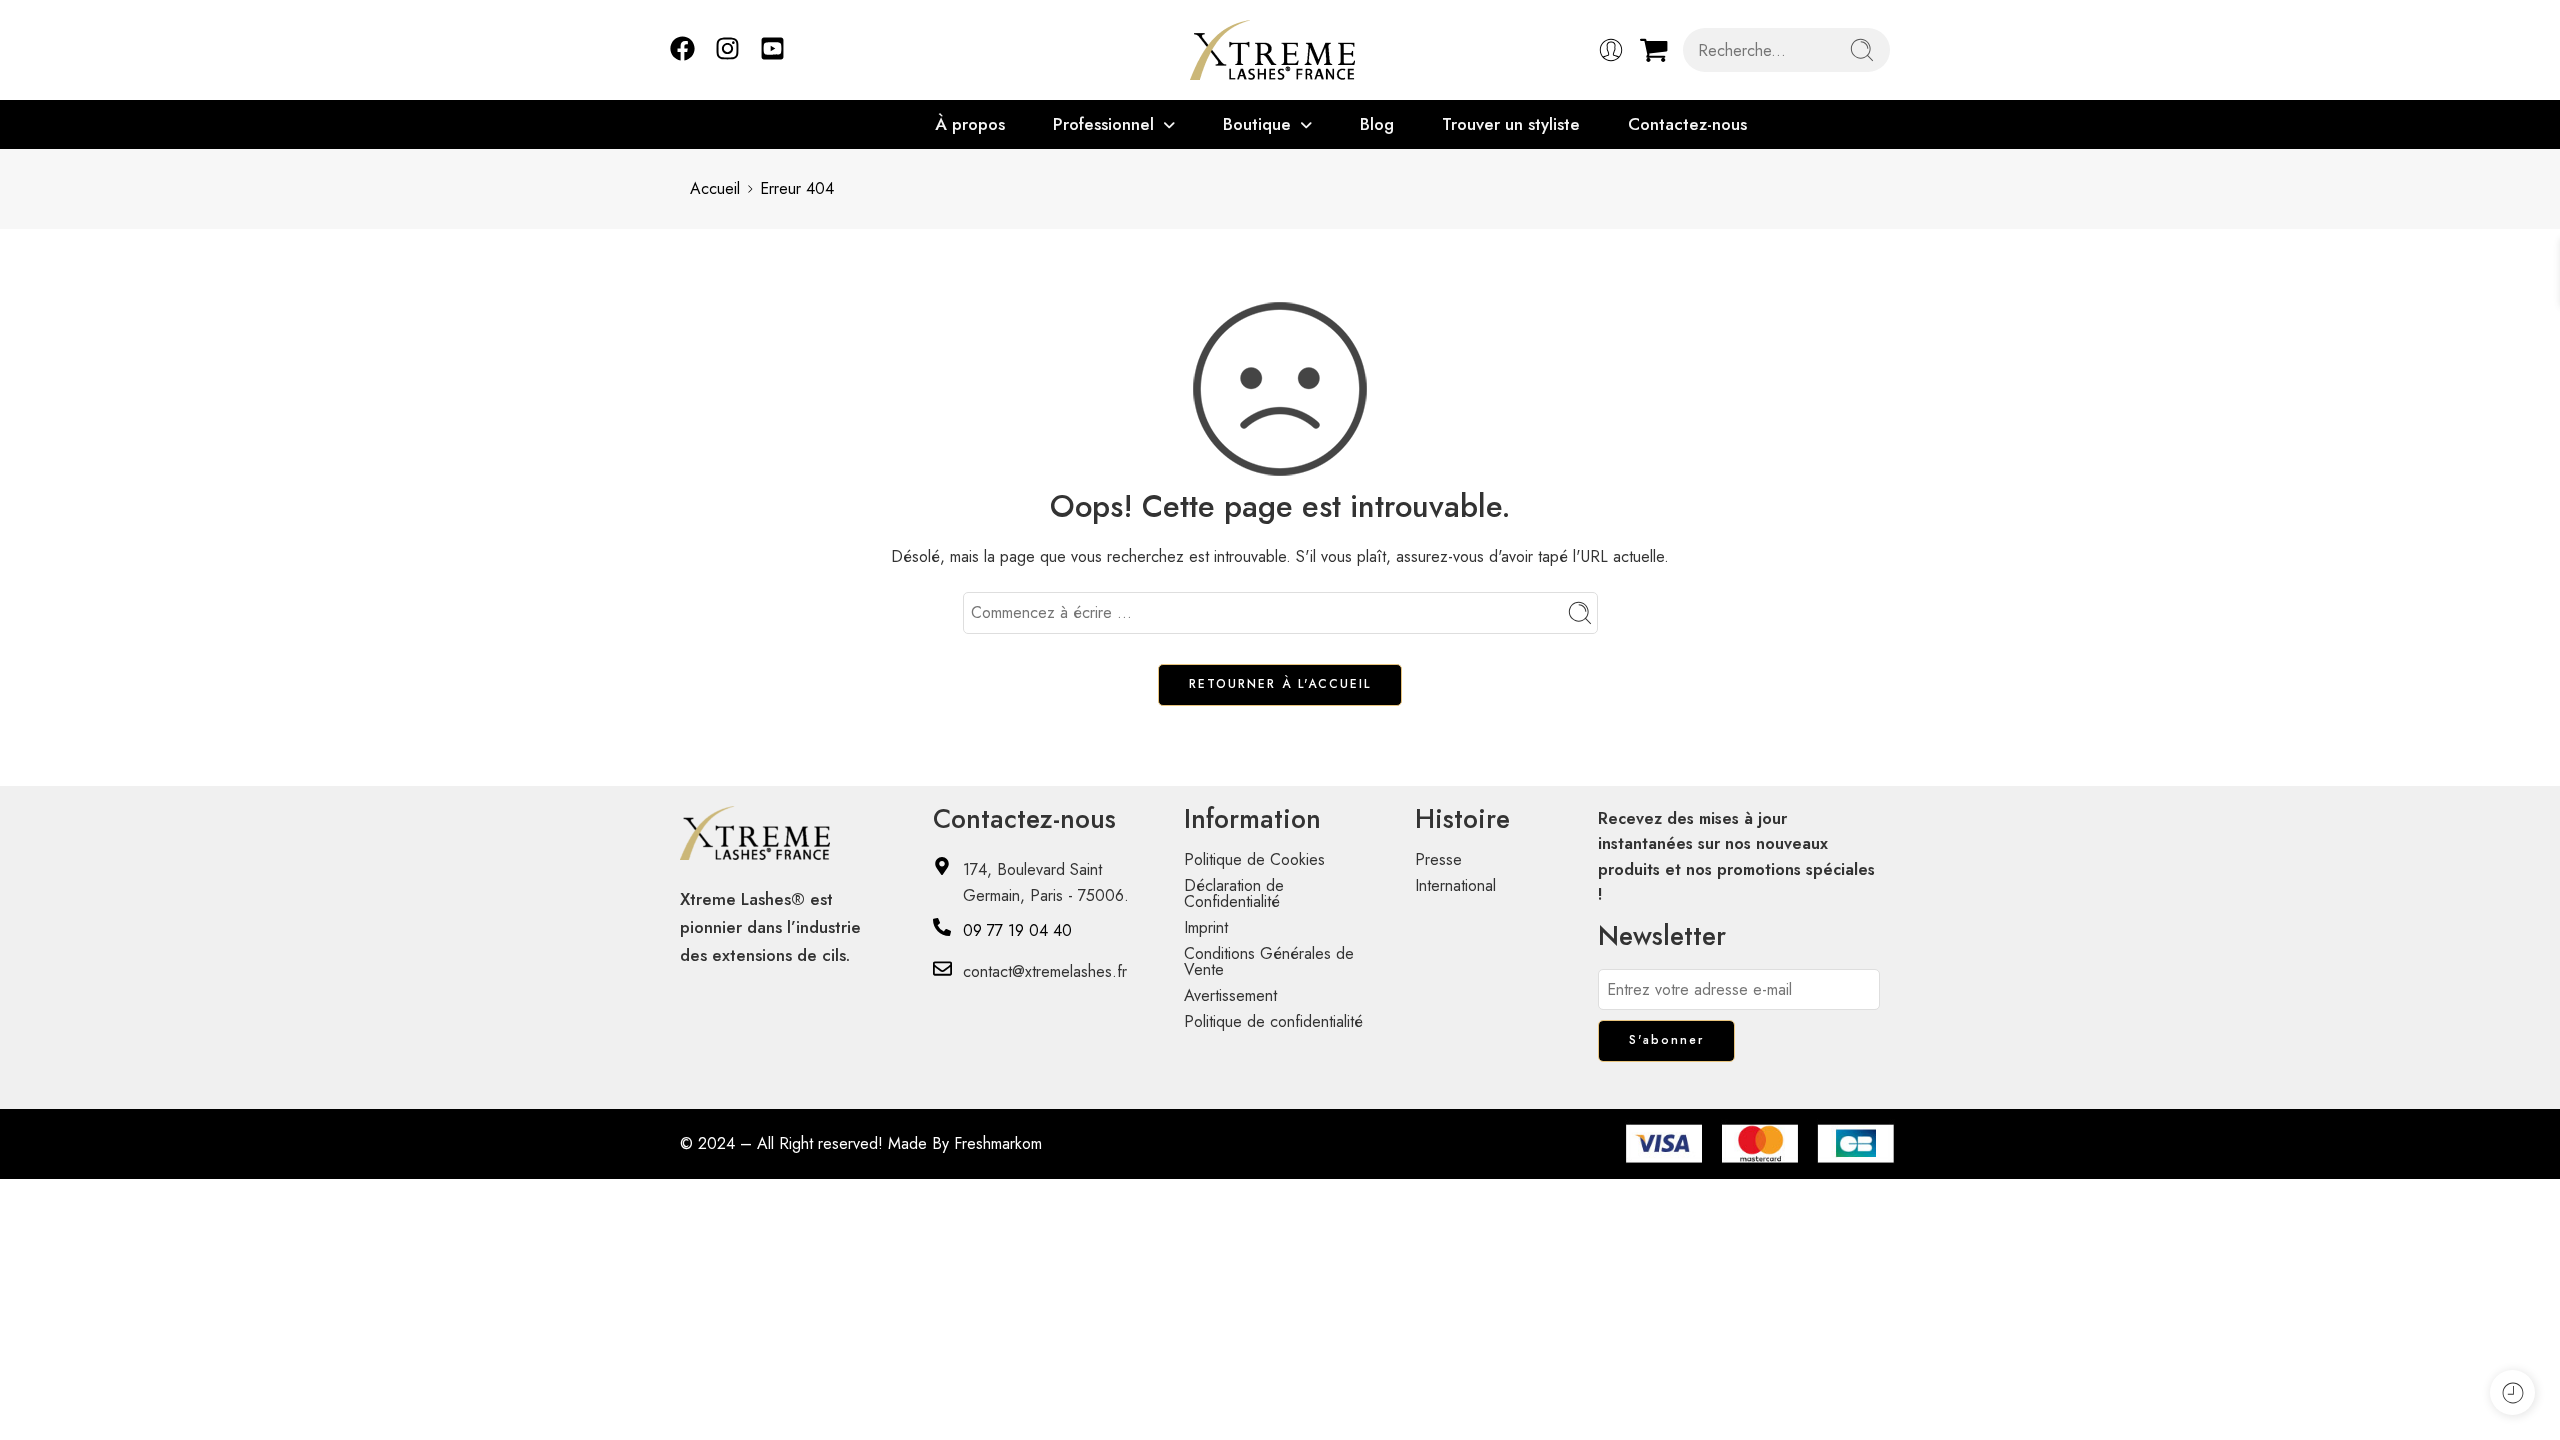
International (1455, 885)
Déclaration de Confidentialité (1234, 893)
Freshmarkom (998, 1143)
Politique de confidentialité (1273, 1021)
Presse (1438, 859)
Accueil (715, 188)
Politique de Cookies (1254, 859)
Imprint (1206, 927)
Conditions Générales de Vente (1269, 961)
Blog (1377, 124)
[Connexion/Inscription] (1611, 50)
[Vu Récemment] (2512, 1392)
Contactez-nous (1687, 124)
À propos (970, 124)
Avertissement (1230, 995)
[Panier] (1654, 50)
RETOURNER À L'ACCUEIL (1280, 684)
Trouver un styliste (1511, 124)
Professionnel (1103, 124)
